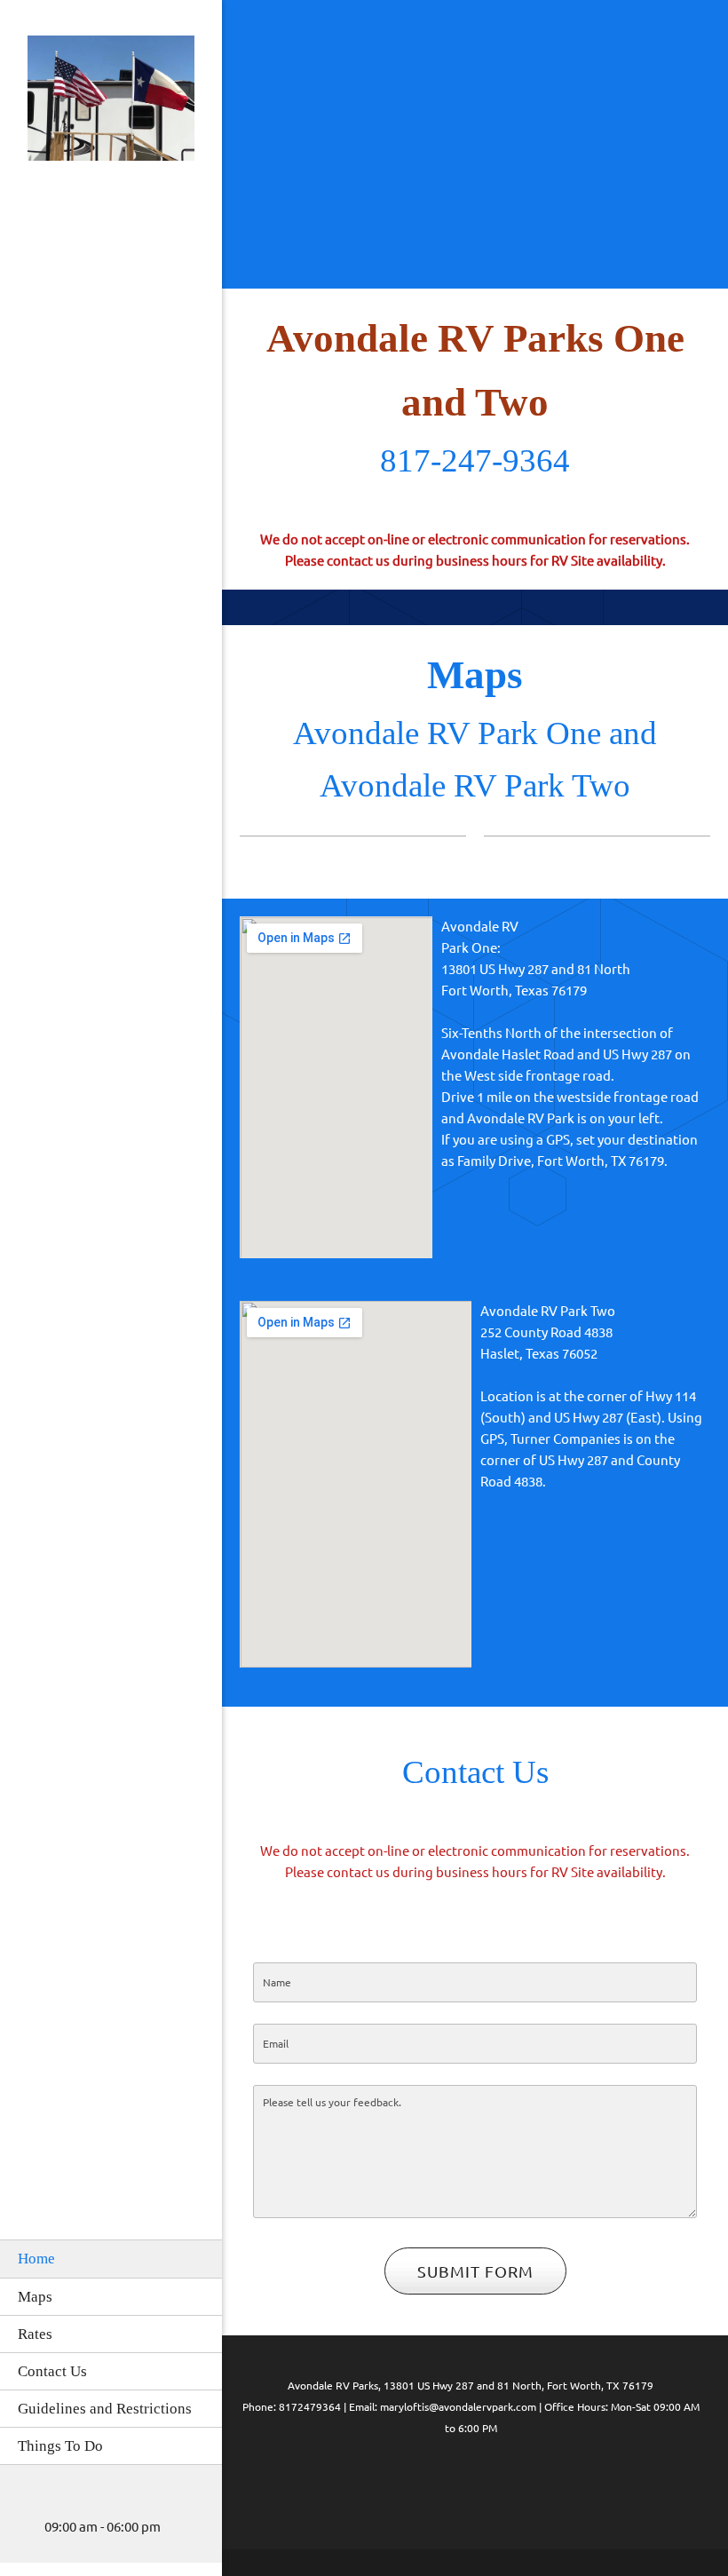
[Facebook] (435, 2482)
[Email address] (58, 2501)
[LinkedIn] (471, 2482)
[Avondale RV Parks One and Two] (111, 103)
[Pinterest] (506, 2482)
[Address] (84, 2501)
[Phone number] (31, 2501)
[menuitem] (111, 2258)
